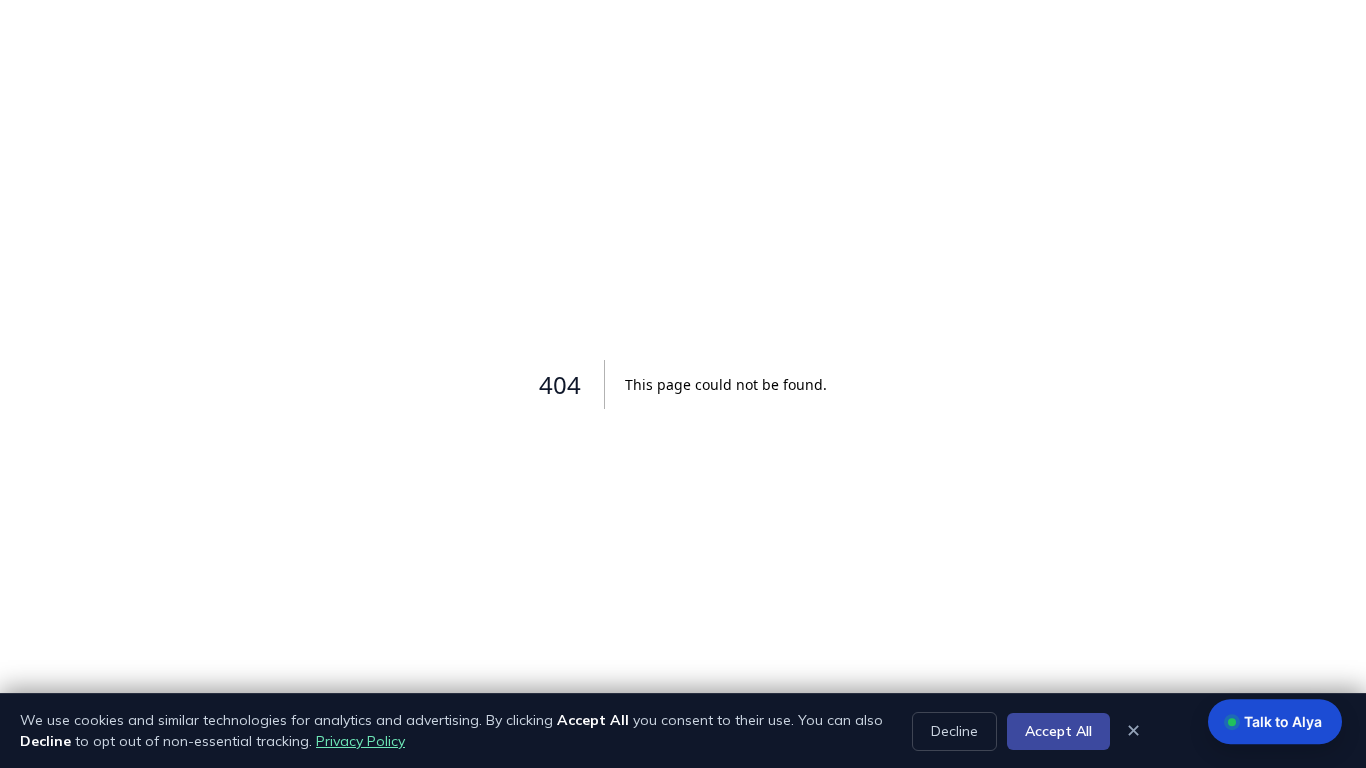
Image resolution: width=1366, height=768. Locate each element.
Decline (954, 731)
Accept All (1058, 731)
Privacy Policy (360, 741)
